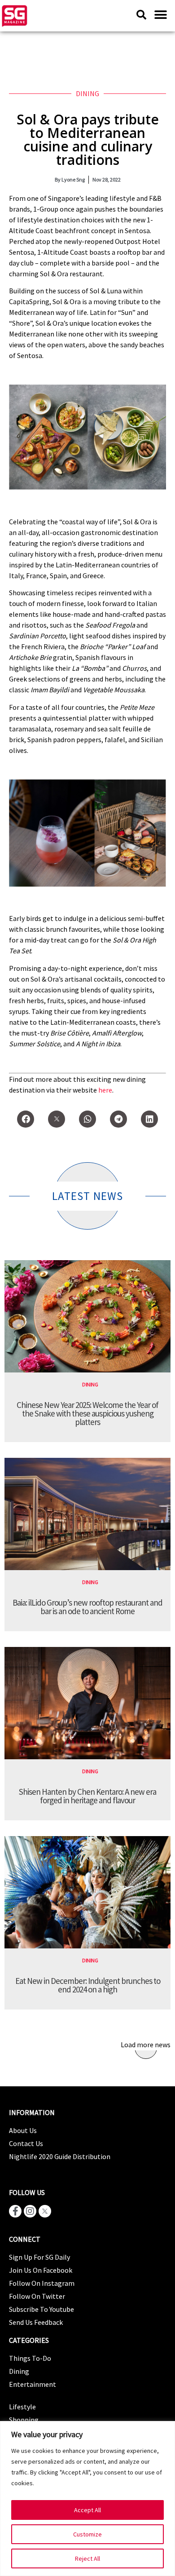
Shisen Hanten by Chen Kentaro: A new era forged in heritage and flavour (87, 1796)
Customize (87, 2534)
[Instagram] (30, 2211)
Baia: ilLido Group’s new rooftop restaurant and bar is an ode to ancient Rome (87, 1607)
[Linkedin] (149, 1119)
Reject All (87, 2558)
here (105, 1090)
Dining (87, 93)
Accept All (87, 2510)
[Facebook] (26, 1119)
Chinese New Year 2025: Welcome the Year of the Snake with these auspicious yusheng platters (87, 1413)
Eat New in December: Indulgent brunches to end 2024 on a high (88, 1985)
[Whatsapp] (87, 1119)
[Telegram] (118, 1119)
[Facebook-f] (15, 2211)
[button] (160, 15)
